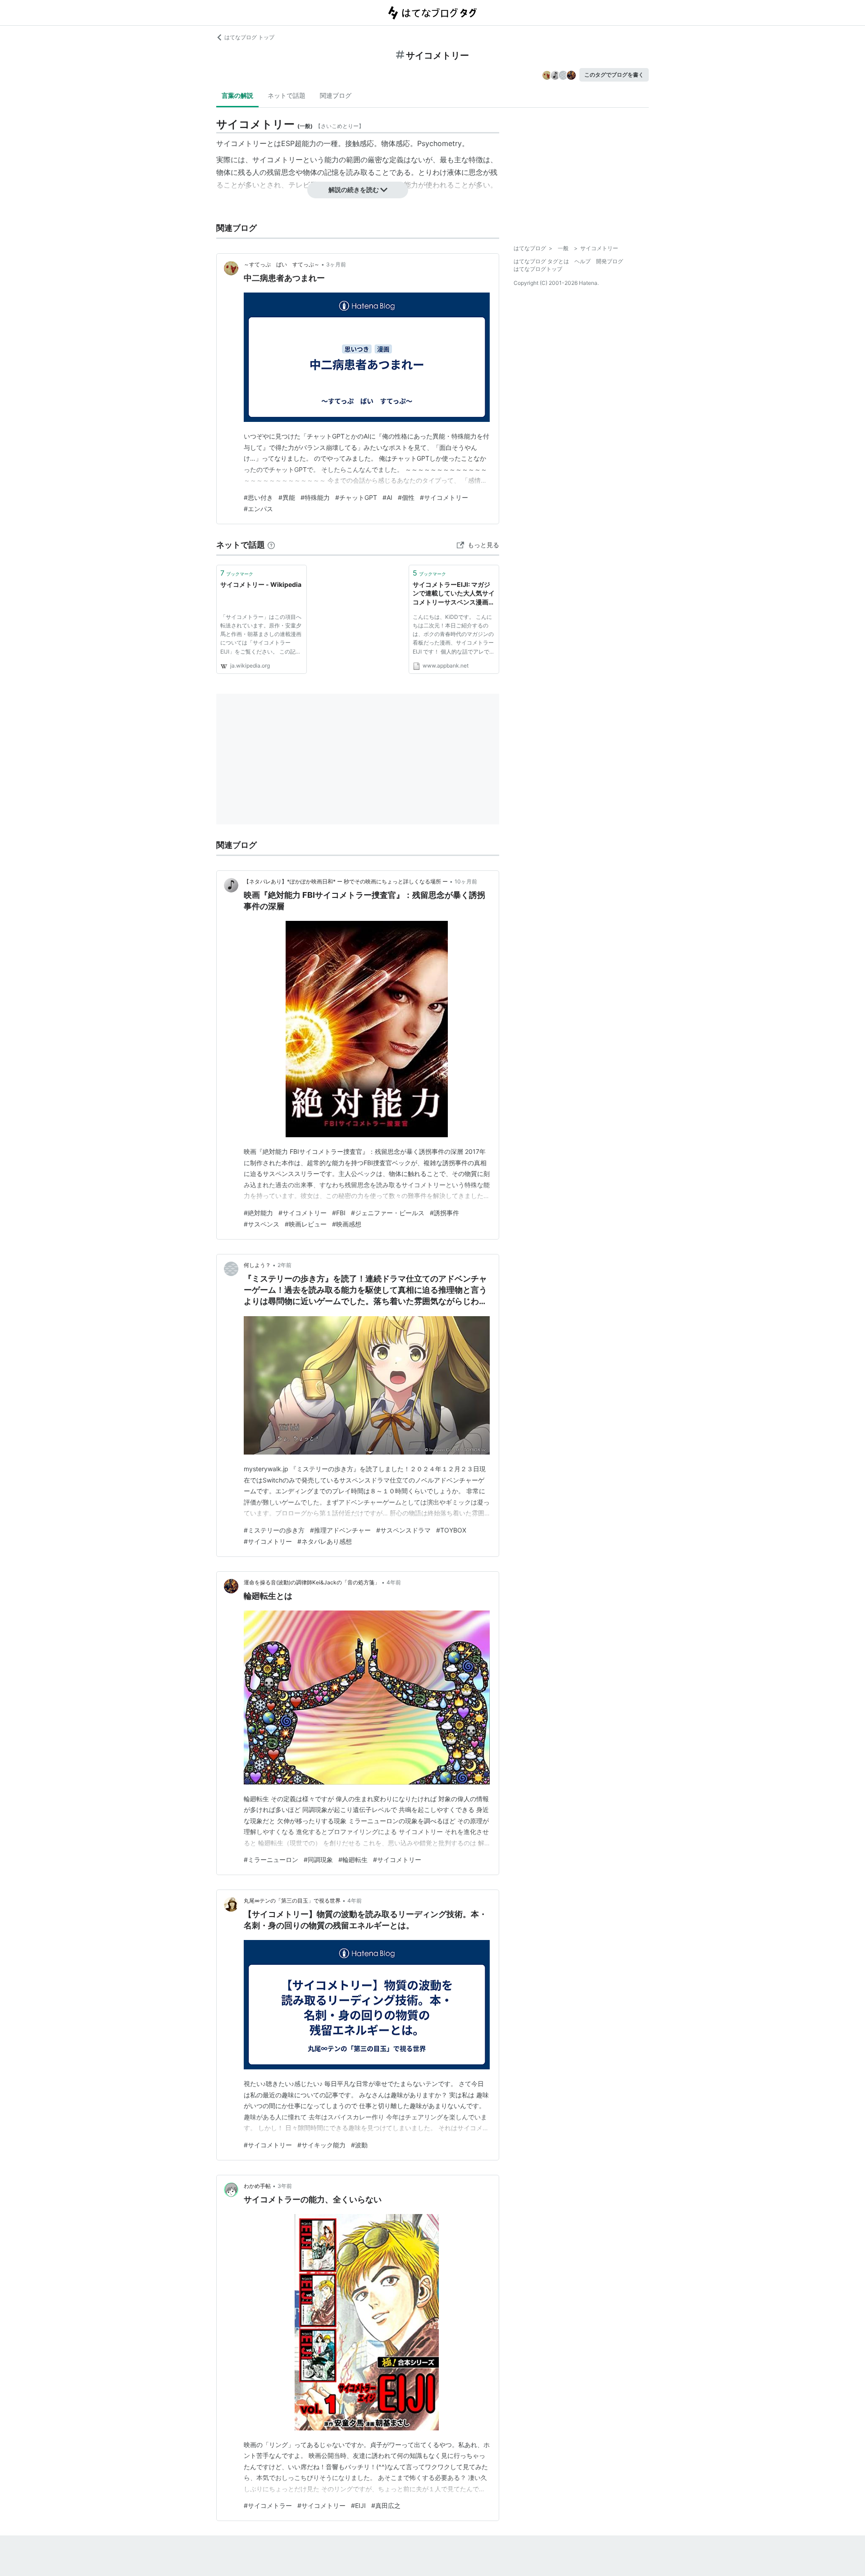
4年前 (394, 1582)
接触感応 (360, 143)
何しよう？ (257, 1265)
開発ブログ (610, 261)
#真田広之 (386, 2505)
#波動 (359, 2145)
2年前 (285, 1265)
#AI (387, 497)
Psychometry (439, 143)
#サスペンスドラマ (403, 1530)
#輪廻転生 (353, 1860)
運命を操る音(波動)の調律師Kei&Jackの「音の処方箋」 (312, 1582)
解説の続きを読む (354, 190)
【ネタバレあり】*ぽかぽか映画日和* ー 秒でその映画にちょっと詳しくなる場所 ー (346, 881)
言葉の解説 (237, 95)
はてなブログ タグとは (541, 261)
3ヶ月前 (336, 264)
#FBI (339, 1213)
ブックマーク (237, 573)
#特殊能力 (315, 497)
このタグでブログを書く (614, 75)
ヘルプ (583, 261)
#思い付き (258, 497)
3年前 (285, 2186)
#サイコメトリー (444, 497)
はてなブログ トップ (249, 37)
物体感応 (396, 143)
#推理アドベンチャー (340, 1530)
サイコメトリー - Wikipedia (261, 584)
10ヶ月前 (466, 881)
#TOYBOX (451, 1530)
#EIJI (358, 2505)
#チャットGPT (356, 497)
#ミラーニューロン (271, 1860)
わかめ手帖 (257, 2186)
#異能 (287, 497)
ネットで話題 (287, 95)
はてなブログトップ (538, 269)
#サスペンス (262, 1224)
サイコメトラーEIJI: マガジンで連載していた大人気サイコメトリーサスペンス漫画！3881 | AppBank (454, 594)
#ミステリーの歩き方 (274, 1530)
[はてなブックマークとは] (271, 545)
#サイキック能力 (321, 2145)
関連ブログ (336, 95)
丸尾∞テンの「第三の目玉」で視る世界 (292, 1901)
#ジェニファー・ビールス (388, 1213)
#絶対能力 (258, 1213)
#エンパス (258, 509)
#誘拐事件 (444, 1213)
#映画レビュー (306, 1224)
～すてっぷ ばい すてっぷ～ (282, 264)
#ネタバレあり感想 (325, 1541)
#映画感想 (347, 1224)
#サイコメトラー (268, 2505)
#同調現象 (318, 1860)
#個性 (406, 497)
